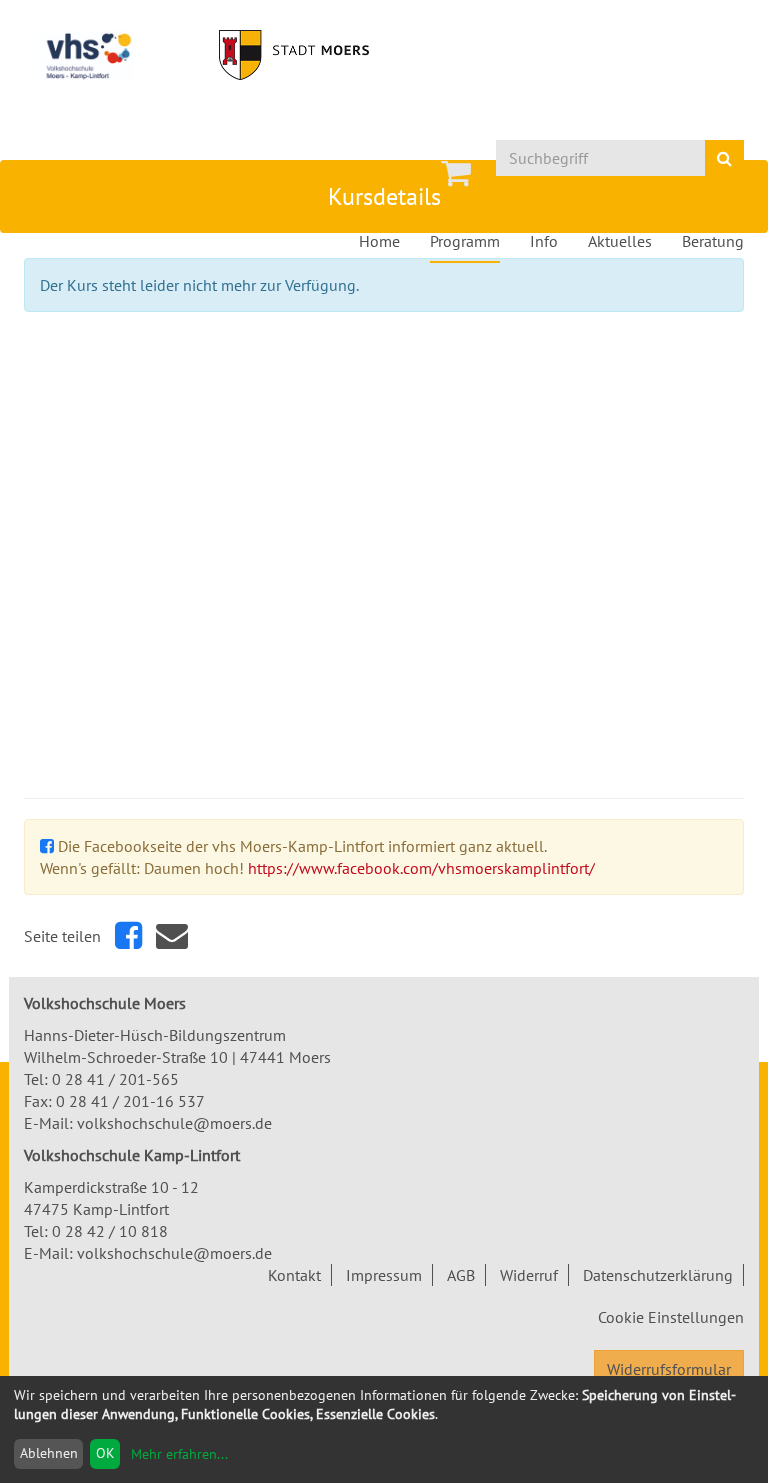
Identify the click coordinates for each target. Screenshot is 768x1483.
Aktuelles (620, 241)
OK (105, 1453)
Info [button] (544, 241)
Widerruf (529, 1275)
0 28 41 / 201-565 (115, 1079)
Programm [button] (465, 241)
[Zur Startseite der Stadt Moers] (294, 55)
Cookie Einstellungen (671, 1317)
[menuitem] (456, 173)
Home (379, 241)
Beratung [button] (713, 241)
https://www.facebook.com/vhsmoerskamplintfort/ (421, 868)
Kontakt (294, 1275)
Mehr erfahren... (179, 1454)
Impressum (384, 1275)
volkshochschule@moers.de (174, 1123)
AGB (461, 1275)
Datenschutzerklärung (658, 1275)
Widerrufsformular (669, 1369)
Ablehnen (49, 1453)
